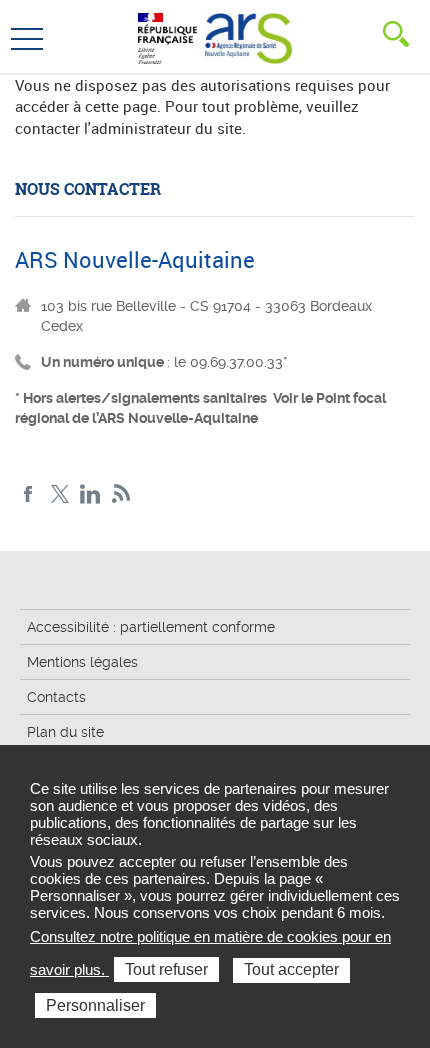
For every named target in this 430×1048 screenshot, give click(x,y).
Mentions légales (82, 662)
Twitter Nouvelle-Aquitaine (59, 494)
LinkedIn (90, 494)
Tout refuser (166, 969)
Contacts (56, 697)
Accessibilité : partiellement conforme (151, 627)
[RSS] (121, 494)
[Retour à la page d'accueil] (248, 36)
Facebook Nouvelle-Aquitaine (28, 494)
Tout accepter (291, 969)
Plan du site (65, 732)
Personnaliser (95, 1005)
